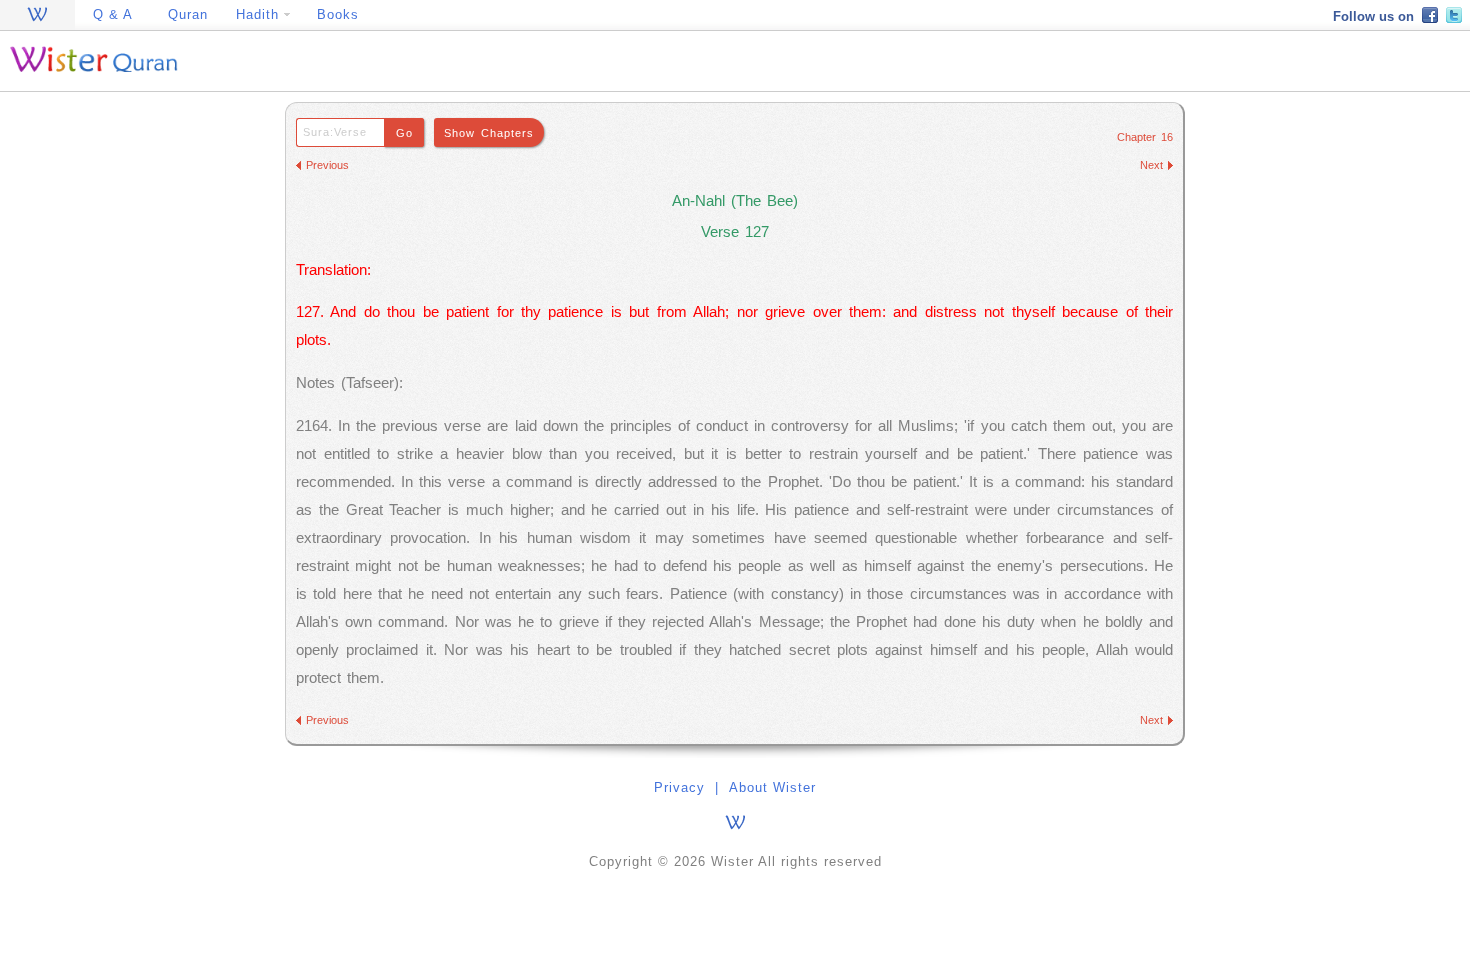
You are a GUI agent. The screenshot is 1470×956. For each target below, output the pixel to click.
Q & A (113, 14)
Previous (327, 165)
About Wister (772, 787)
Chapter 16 (1145, 137)
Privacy (679, 787)
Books (338, 14)
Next (1151, 165)
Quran (188, 14)
